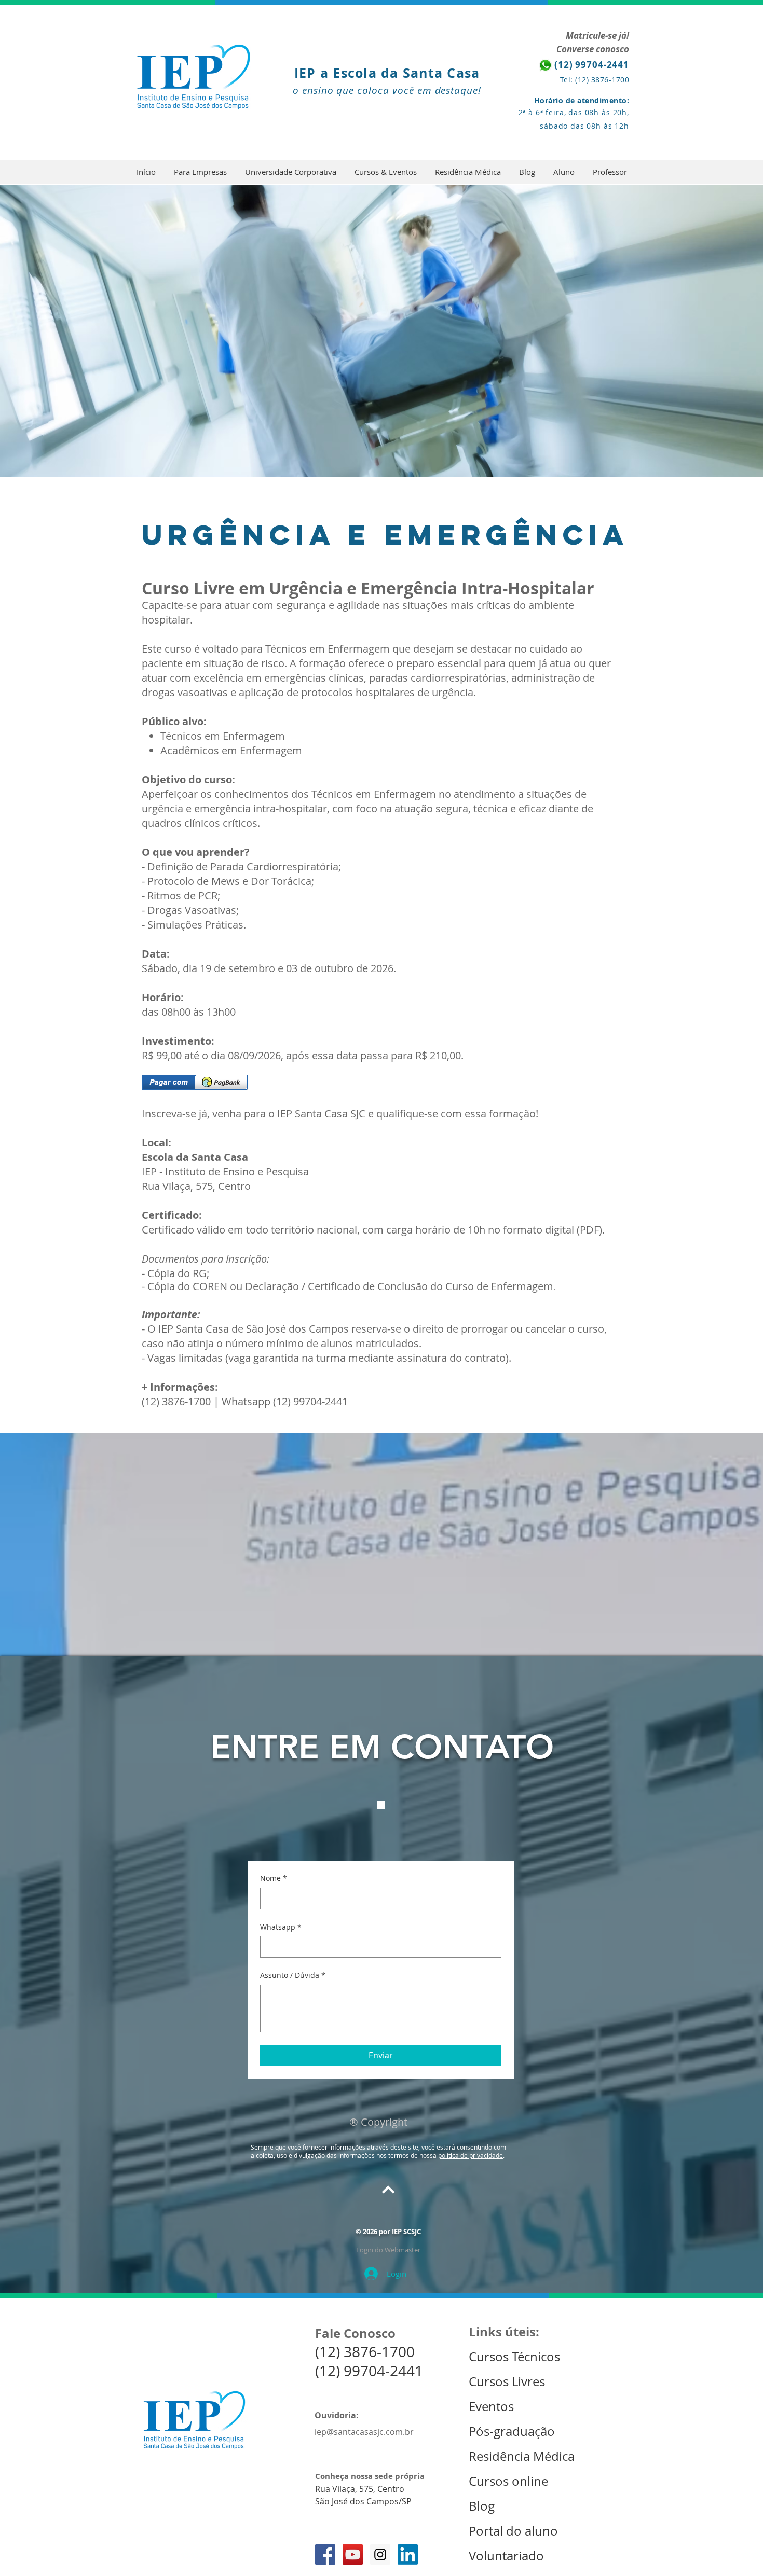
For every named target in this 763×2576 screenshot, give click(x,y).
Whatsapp (281, 1927)
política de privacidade (471, 2155)
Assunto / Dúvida (293, 1975)
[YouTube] (353, 2554)
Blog (482, 2506)
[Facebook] (325, 2554)
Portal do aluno (513, 2531)
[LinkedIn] (408, 2554)
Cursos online (508, 2481)
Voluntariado (506, 2556)
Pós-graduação (512, 2431)
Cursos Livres (507, 2381)
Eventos (493, 2406)
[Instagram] (380, 2554)
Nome (274, 1878)
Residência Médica (522, 2456)
